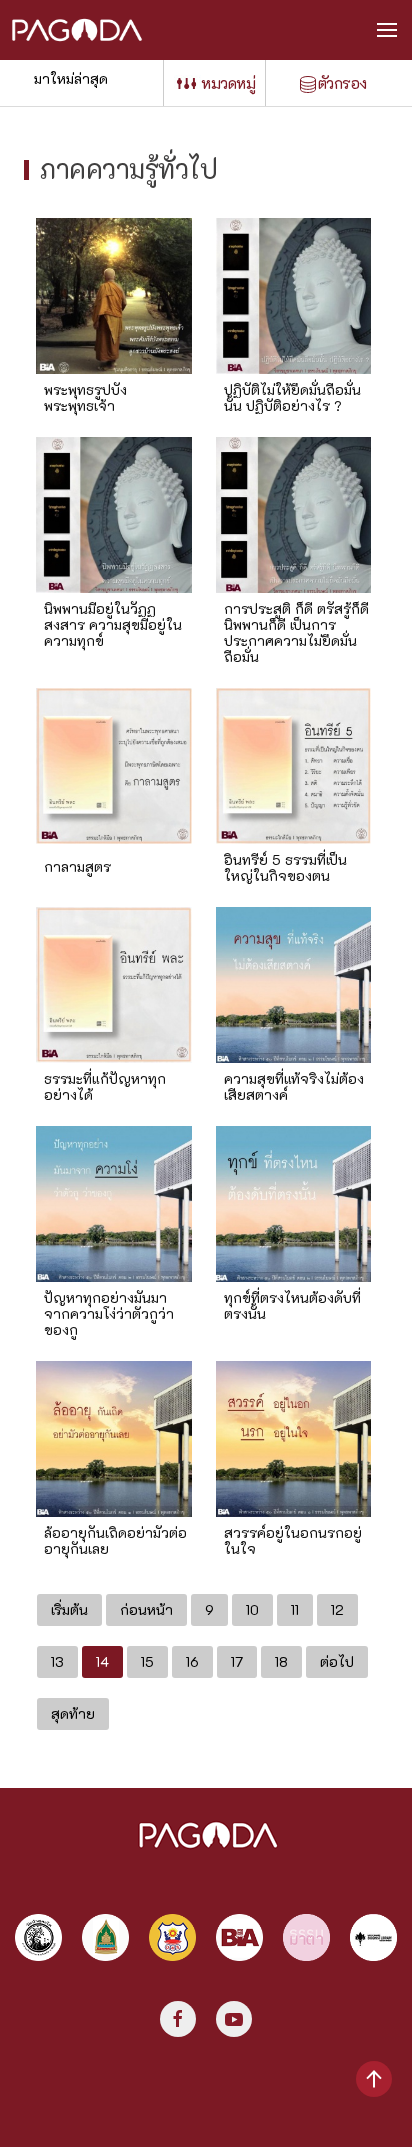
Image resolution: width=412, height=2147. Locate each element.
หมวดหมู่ (228, 83)
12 (337, 1609)
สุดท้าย (73, 1713)
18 (281, 1661)
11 (295, 1609)
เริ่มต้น (69, 1609)
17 (237, 1661)
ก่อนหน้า (146, 1609)
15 (147, 1661)
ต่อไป (337, 1661)
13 (57, 1661)
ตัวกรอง (342, 83)
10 (252, 1609)
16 (192, 1661)
